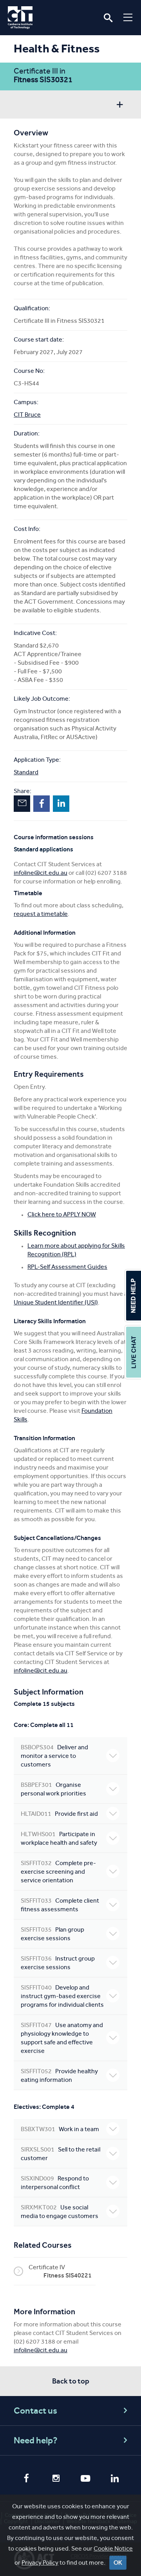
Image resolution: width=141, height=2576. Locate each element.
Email (22, 804)
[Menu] (128, 17)
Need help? (36, 2440)
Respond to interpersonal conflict (55, 2183)
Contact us (35, 2411)
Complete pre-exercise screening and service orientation (58, 1872)
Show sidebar (120, 105)
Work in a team (60, 2129)
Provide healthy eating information (59, 2075)
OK (118, 2563)
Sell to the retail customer (61, 2154)
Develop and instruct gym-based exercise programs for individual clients (62, 1996)
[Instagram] (56, 2479)
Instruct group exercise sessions (58, 1963)
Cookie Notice (113, 2548)
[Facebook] (26, 2479)
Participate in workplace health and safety (59, 1838)
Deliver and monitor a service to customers (54, 1756)
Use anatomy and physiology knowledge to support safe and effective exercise (62, 2038)
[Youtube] (85, 2479)
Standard (26, 772)
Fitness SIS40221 (68, 2275)
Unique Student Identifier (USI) (56, 1302)
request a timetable (41, 914)
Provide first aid (59, 1814)
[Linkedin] (115, 2479)
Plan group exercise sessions (52, 1934)
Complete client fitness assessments (60, 1905)
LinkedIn (61, 804)
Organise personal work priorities (53, 1789)
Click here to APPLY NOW (62, 1214)
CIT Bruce (27, 415)
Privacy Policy (40, 2563)
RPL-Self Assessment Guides (67, 1267)
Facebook (42, 804)
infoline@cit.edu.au (41, 873)
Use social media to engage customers (60, 2212)
